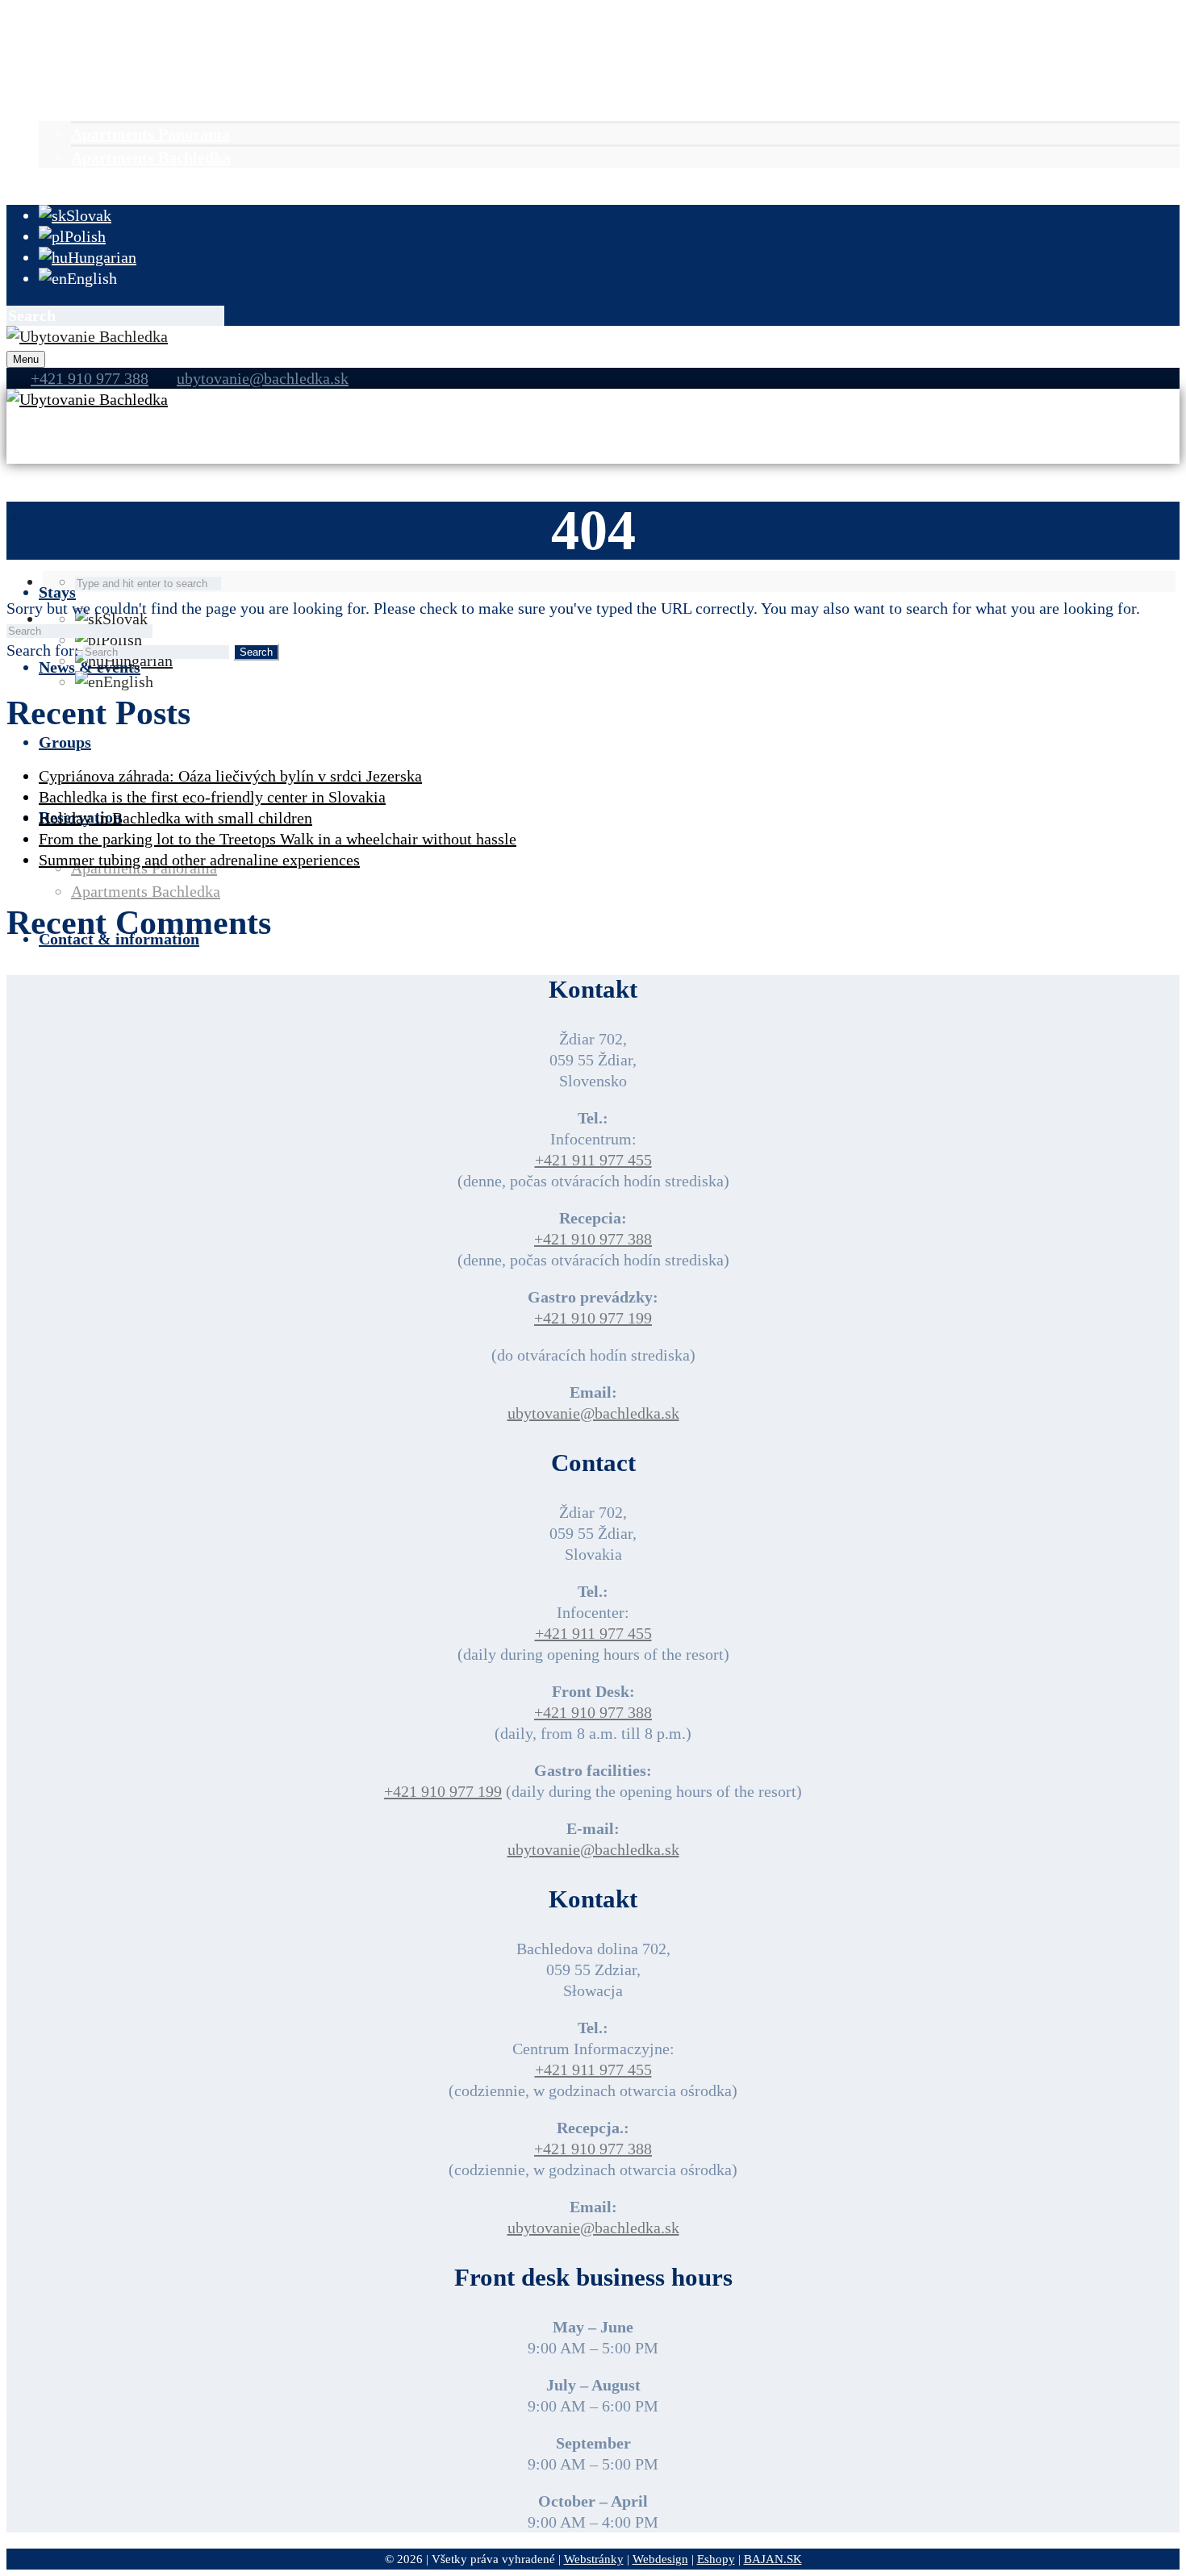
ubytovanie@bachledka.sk (263, 378)
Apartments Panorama (150, 134)
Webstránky (594, 2559)
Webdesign (660, 2559)
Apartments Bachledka (151, 157)
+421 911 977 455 (593, 1160)
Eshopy (716, 2559)
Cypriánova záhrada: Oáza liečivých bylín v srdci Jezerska (230, 776)
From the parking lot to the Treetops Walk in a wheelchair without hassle (278, 839)
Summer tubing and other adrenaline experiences (199, 860)
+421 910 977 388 (593, 1239)
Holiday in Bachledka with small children (175, 818)
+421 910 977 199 (593, 1318)
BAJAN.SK (773, 2559)
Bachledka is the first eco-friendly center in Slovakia (212, 797)
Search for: (43, 650)
